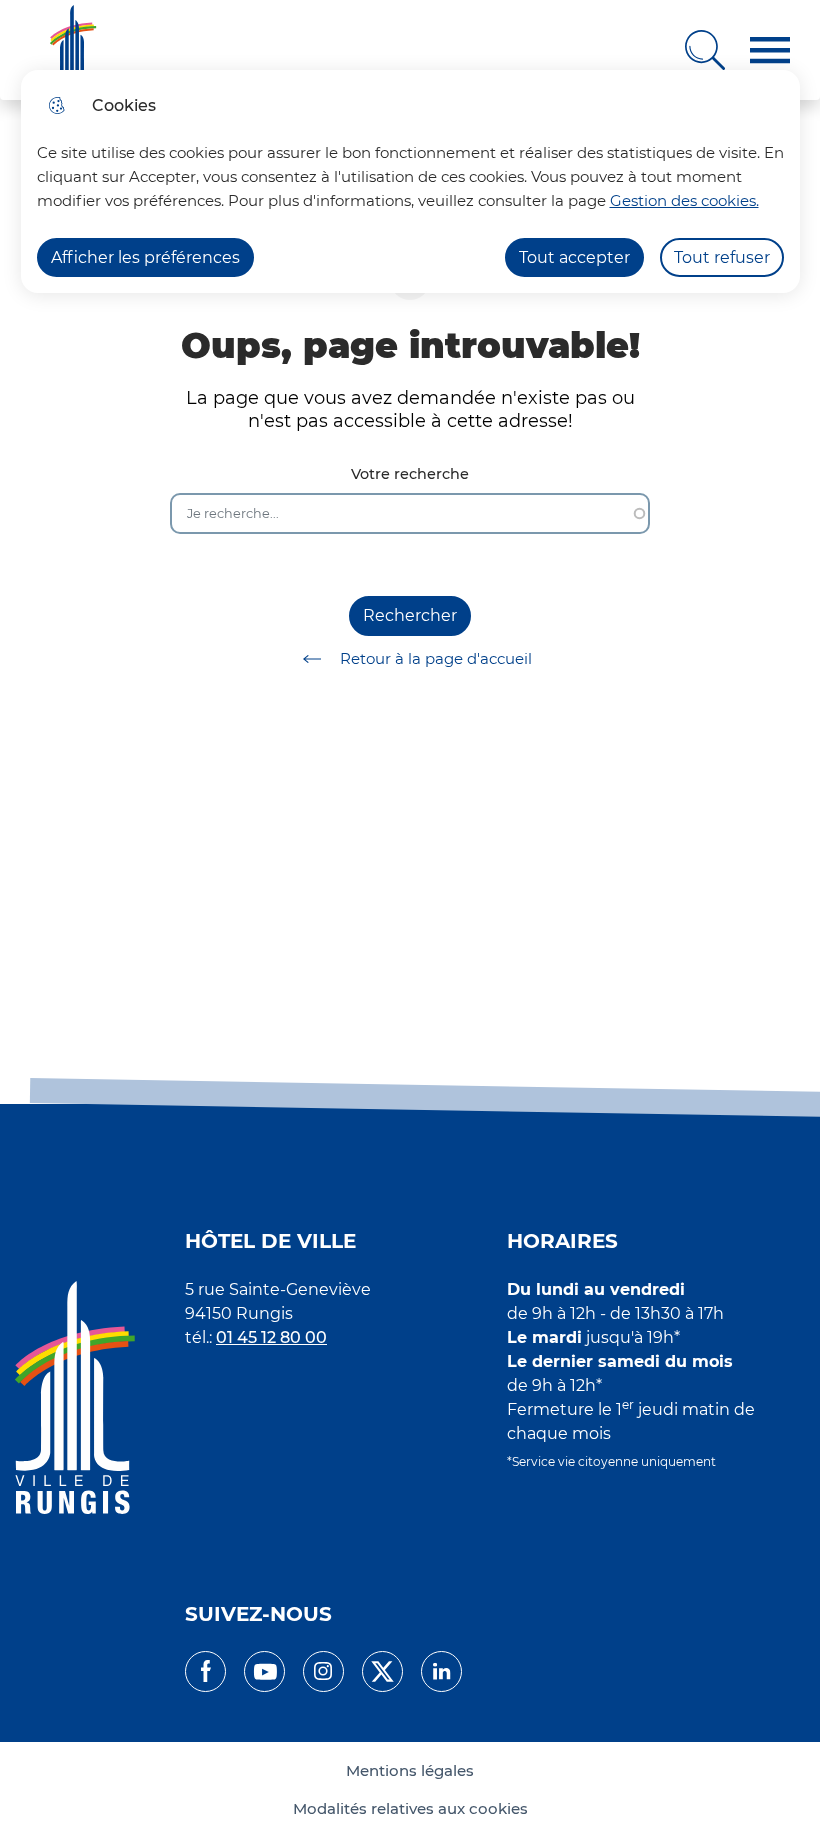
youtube (264, 1671)
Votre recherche (410, 474)
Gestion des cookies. (684, 200)
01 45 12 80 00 (271, 1337)
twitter (382, 1671)
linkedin (441, 1671)
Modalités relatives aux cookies (410, 1809)
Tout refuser (722, 257)
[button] (770, 50)
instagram (323, 1671)
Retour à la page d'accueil (436, 658)
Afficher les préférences (145, 257)
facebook (205, 1671)
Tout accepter (574, 257)
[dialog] (410, 181)
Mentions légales (410, 1771)
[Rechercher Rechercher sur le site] (705, 50)
